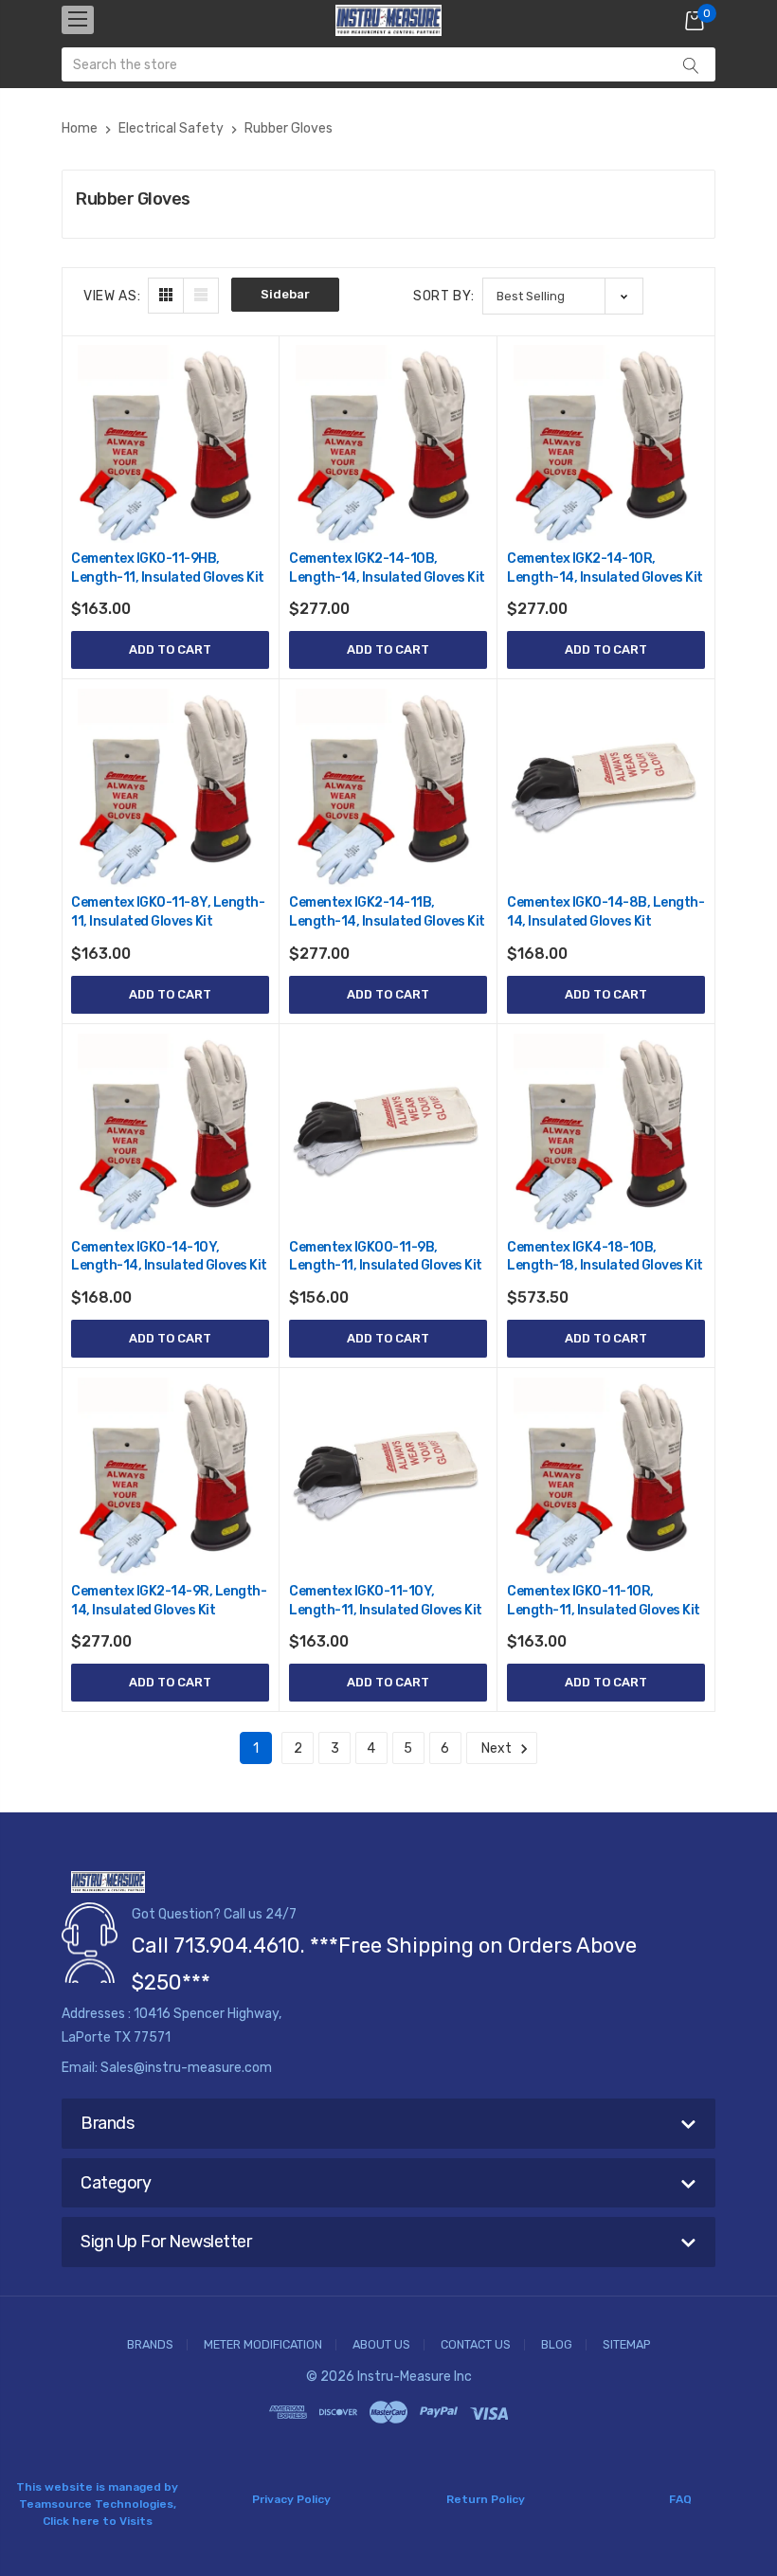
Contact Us (476, 2345)
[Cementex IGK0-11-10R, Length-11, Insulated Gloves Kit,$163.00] (606, 1477)
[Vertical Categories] (78, 20)
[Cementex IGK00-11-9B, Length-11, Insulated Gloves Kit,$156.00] (388, 1133)
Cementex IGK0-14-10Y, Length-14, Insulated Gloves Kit (169, 1257)
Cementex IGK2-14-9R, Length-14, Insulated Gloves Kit (169, 1601)
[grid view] (166, 296)
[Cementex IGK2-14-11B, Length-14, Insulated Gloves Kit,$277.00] (388, 788)
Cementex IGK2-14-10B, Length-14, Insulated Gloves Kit (387, 568)
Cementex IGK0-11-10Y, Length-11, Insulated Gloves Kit (386, 1601)
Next (498, 1748)
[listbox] (563, 296)
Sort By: (444, 296)
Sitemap (627, 2345)
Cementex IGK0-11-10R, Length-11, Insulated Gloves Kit (604, 1601)
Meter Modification (263, 2345)
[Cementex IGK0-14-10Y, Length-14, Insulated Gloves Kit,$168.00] (170, 1133)
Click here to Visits (98, 2521)
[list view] (201, 296)
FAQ (680, 2499)
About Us (381, 2345)
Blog (557, 2345)
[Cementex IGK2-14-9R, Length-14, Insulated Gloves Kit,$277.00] (170, 1477)
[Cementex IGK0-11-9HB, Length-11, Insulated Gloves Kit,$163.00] (170, 444)
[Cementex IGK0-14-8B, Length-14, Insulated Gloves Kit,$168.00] (606, 788)
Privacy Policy (291, 2499)
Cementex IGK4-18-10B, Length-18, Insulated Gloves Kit (605, 1257)
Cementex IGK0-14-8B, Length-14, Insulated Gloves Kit (605, 912)
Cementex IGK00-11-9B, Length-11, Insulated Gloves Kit (386, 1257)
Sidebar (285, 294)
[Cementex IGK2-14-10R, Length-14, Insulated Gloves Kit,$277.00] (606, 444)
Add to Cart (170, 649)
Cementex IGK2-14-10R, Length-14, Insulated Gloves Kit (605, 568)
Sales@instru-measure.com (186, 2068)
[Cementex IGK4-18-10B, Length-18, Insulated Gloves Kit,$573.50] (606, 1133)
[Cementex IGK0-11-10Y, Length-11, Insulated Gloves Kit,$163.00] (388, 1477)
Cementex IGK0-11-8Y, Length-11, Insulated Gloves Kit (168, 912)
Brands (150, 2345)
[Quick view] (253, 442)
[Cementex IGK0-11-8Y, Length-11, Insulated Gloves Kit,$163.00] (170, 788)
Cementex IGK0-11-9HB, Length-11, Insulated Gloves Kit (168, 568)
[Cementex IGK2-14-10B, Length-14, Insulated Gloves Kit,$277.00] (388, 444)
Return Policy (486, 2499)
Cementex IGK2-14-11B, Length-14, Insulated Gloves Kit (387, 912)
